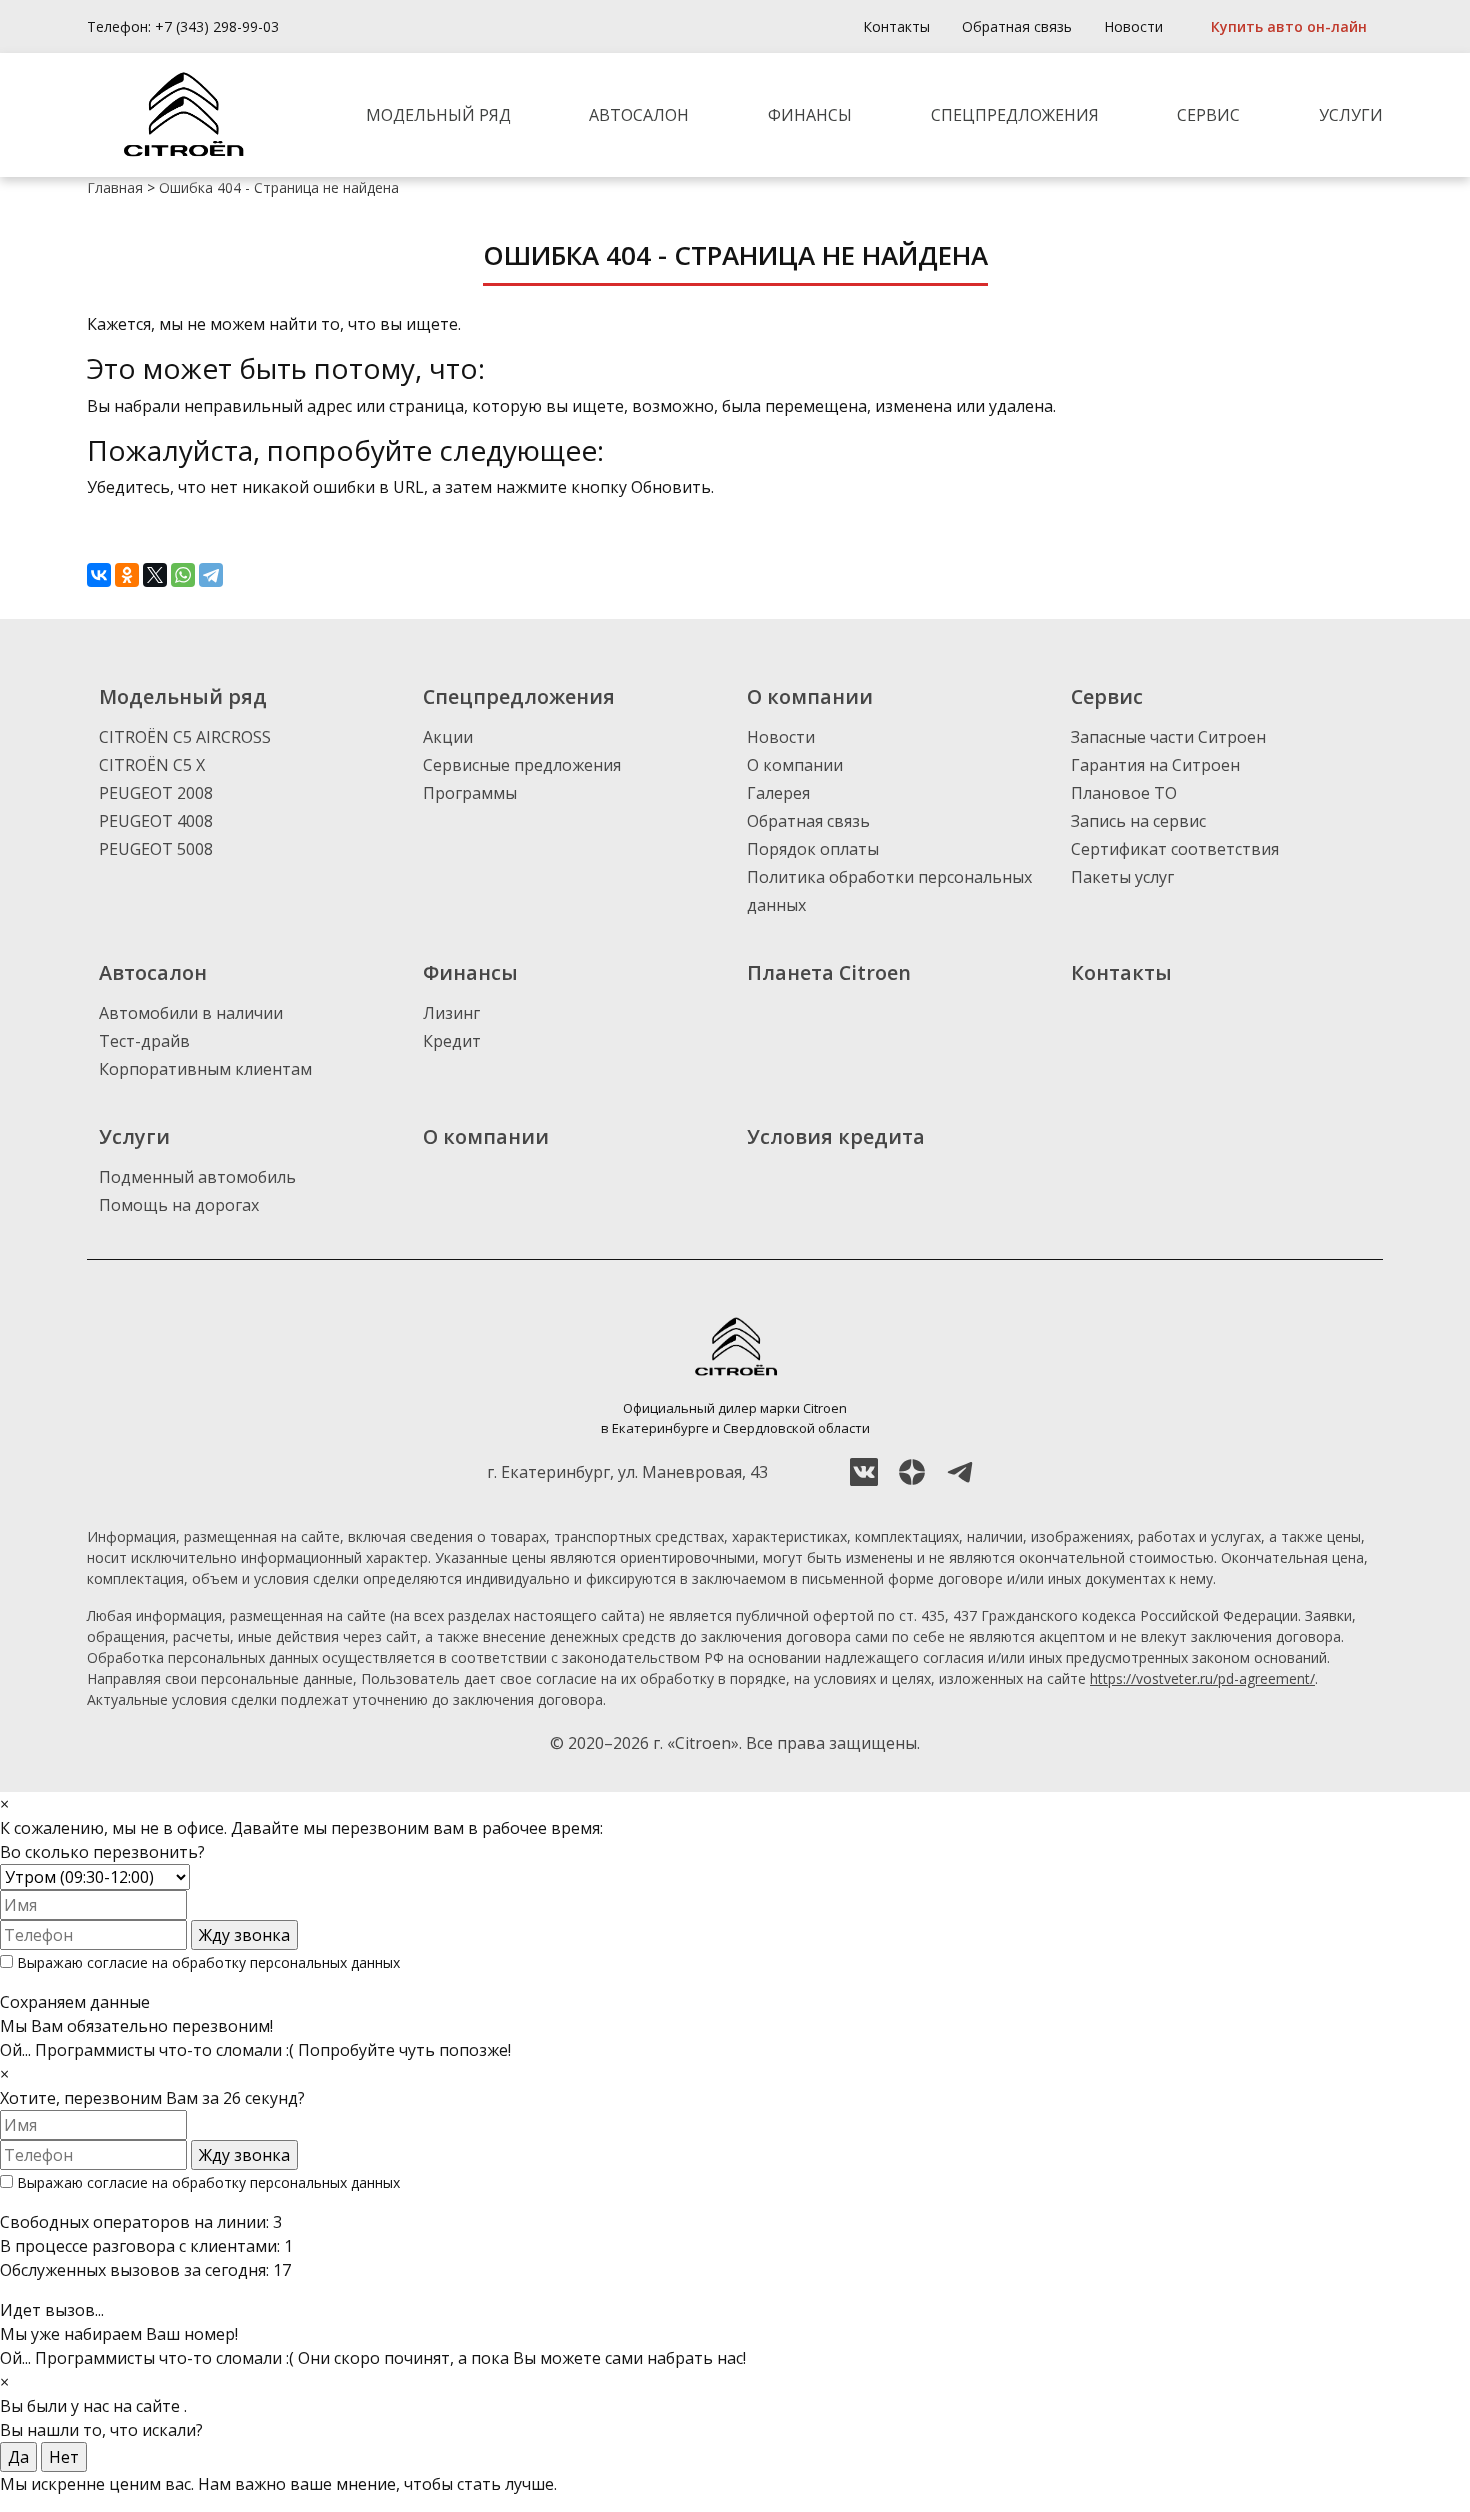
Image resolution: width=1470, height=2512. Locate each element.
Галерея (778, 793)
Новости (1133, 26)
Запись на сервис (1138, 821)
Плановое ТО (1124, 793)
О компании (795, 765)
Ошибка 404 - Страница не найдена (279, 187)
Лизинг (451, 1013)
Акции (448, 737)
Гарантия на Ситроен (1155, 765)
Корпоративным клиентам (205, 1069)
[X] (155, 575)
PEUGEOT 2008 (156, 793)
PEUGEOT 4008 (156, 821)
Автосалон (639, 115)
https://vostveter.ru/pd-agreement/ (1202, 1678)
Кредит (452, 1041)
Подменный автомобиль (197, 1177)
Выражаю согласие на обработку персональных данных (206, 1962)
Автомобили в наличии (191, 1013)
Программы (470, 793)
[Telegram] (211, 575)
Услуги (1351, 115)
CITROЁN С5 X (152, 765)
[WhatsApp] (183, 575)
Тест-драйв (144, 1041)
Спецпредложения (1015, 115)
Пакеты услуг (1122, 877)
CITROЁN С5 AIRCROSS (185, 737)
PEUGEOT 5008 (156, 849)
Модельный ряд (438, 115)
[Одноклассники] (127, 575)
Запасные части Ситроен (1168, 737)
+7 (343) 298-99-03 (217, 26)
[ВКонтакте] (99, 575)
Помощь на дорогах (179, 1205)
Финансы (810, 115)
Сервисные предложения (522, 765)
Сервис (1208, 115)
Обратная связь (1017, 26)
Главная (115, 187)
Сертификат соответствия (1175, 849)
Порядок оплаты (813, 849)
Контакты (896, 26)
